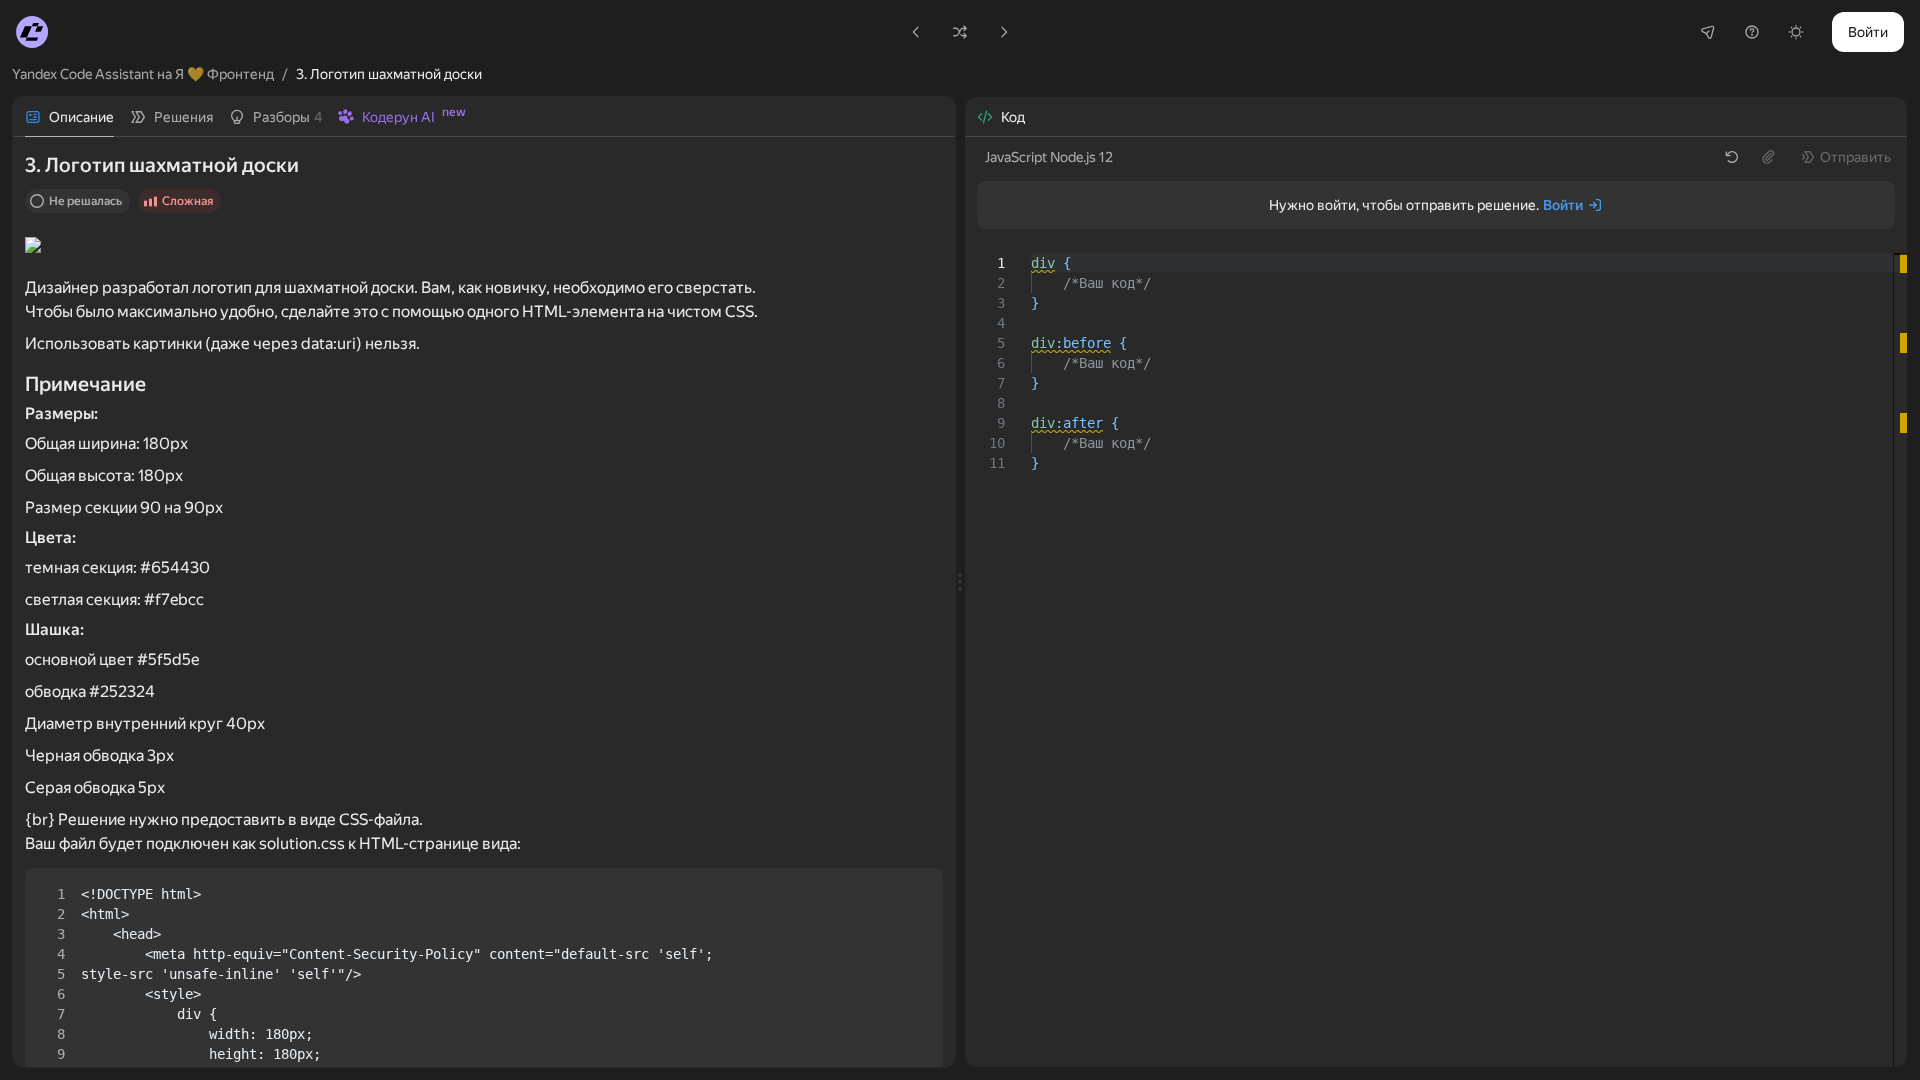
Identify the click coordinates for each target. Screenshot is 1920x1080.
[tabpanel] (484, 602)
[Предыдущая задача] (916, 32)
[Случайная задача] (960, 32)
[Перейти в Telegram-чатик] (1708, 32)
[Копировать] (911, 900)
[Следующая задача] (1004, 32)
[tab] (69, 117)
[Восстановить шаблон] (1732, 157)
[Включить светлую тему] (1796, 32)
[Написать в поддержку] (1752, 32)
